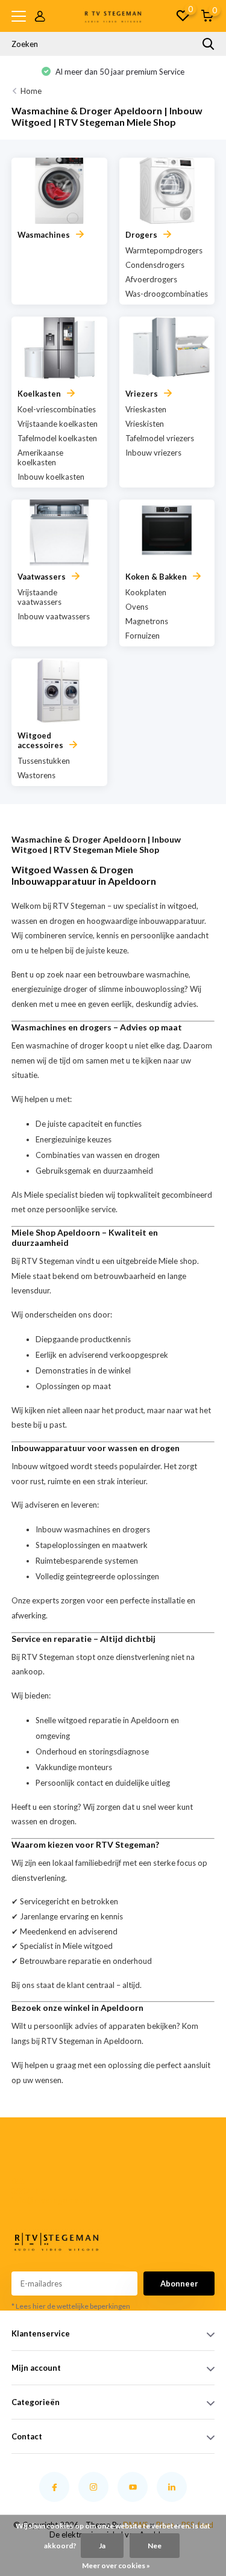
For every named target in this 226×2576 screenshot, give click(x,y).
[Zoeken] (209, 44)
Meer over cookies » (116, 2565)
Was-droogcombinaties (167, 294)
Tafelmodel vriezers (160, 438)
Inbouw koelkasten (51, 477)
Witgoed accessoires (40, 740)
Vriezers (142, 394)
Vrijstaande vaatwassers (39, 597)
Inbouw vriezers (153, 453)
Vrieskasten (146, 409)
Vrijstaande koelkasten (58, 424)
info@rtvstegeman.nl (32, 2200)
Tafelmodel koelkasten (57, 438)
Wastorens (36, 775)
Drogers (141, 235)
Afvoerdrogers (151, 279)
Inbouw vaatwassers (54, 616)
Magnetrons (147, 621)
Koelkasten (39, 394)
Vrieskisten (145, 424)
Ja (102, 2546)
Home (31, 91)
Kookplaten (146, 592)
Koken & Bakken (156, 577)
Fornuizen (143, 636)
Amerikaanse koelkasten (40, 457)
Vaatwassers (42, 577)
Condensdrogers (155, 265)
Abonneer (179, 2283)
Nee (155, 2546)
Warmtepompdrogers (164, 250)
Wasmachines (44, 235)
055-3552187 (28, 2186)
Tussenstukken (44, 761)
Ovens (137, 607)
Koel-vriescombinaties (57, 409)
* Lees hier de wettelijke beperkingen (71, 2306)
